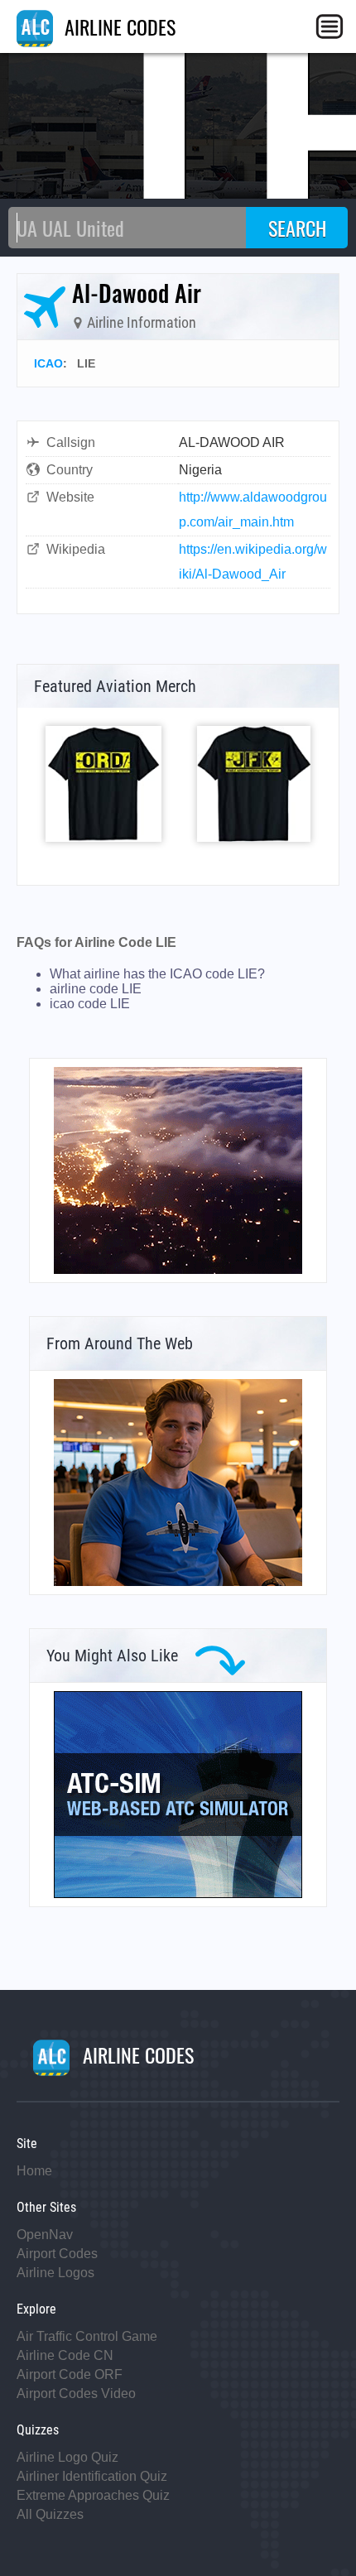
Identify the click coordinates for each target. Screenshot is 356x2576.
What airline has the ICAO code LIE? (157, 974)
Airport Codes (57, 2254)
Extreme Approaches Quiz (93, 2495)
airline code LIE (96, 989)
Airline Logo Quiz (67, 2457)
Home (34, 2171)
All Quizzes (50, 2514)
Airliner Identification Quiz (92, 2476)
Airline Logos (55, 2273)
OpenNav (45, 2235)
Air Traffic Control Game (87, 2336)
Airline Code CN (65, 2355)
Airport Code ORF (70, 2374)
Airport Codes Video (76, 2393)
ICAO (48, 363)
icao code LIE (90, 1004)
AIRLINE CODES (118, 26)
